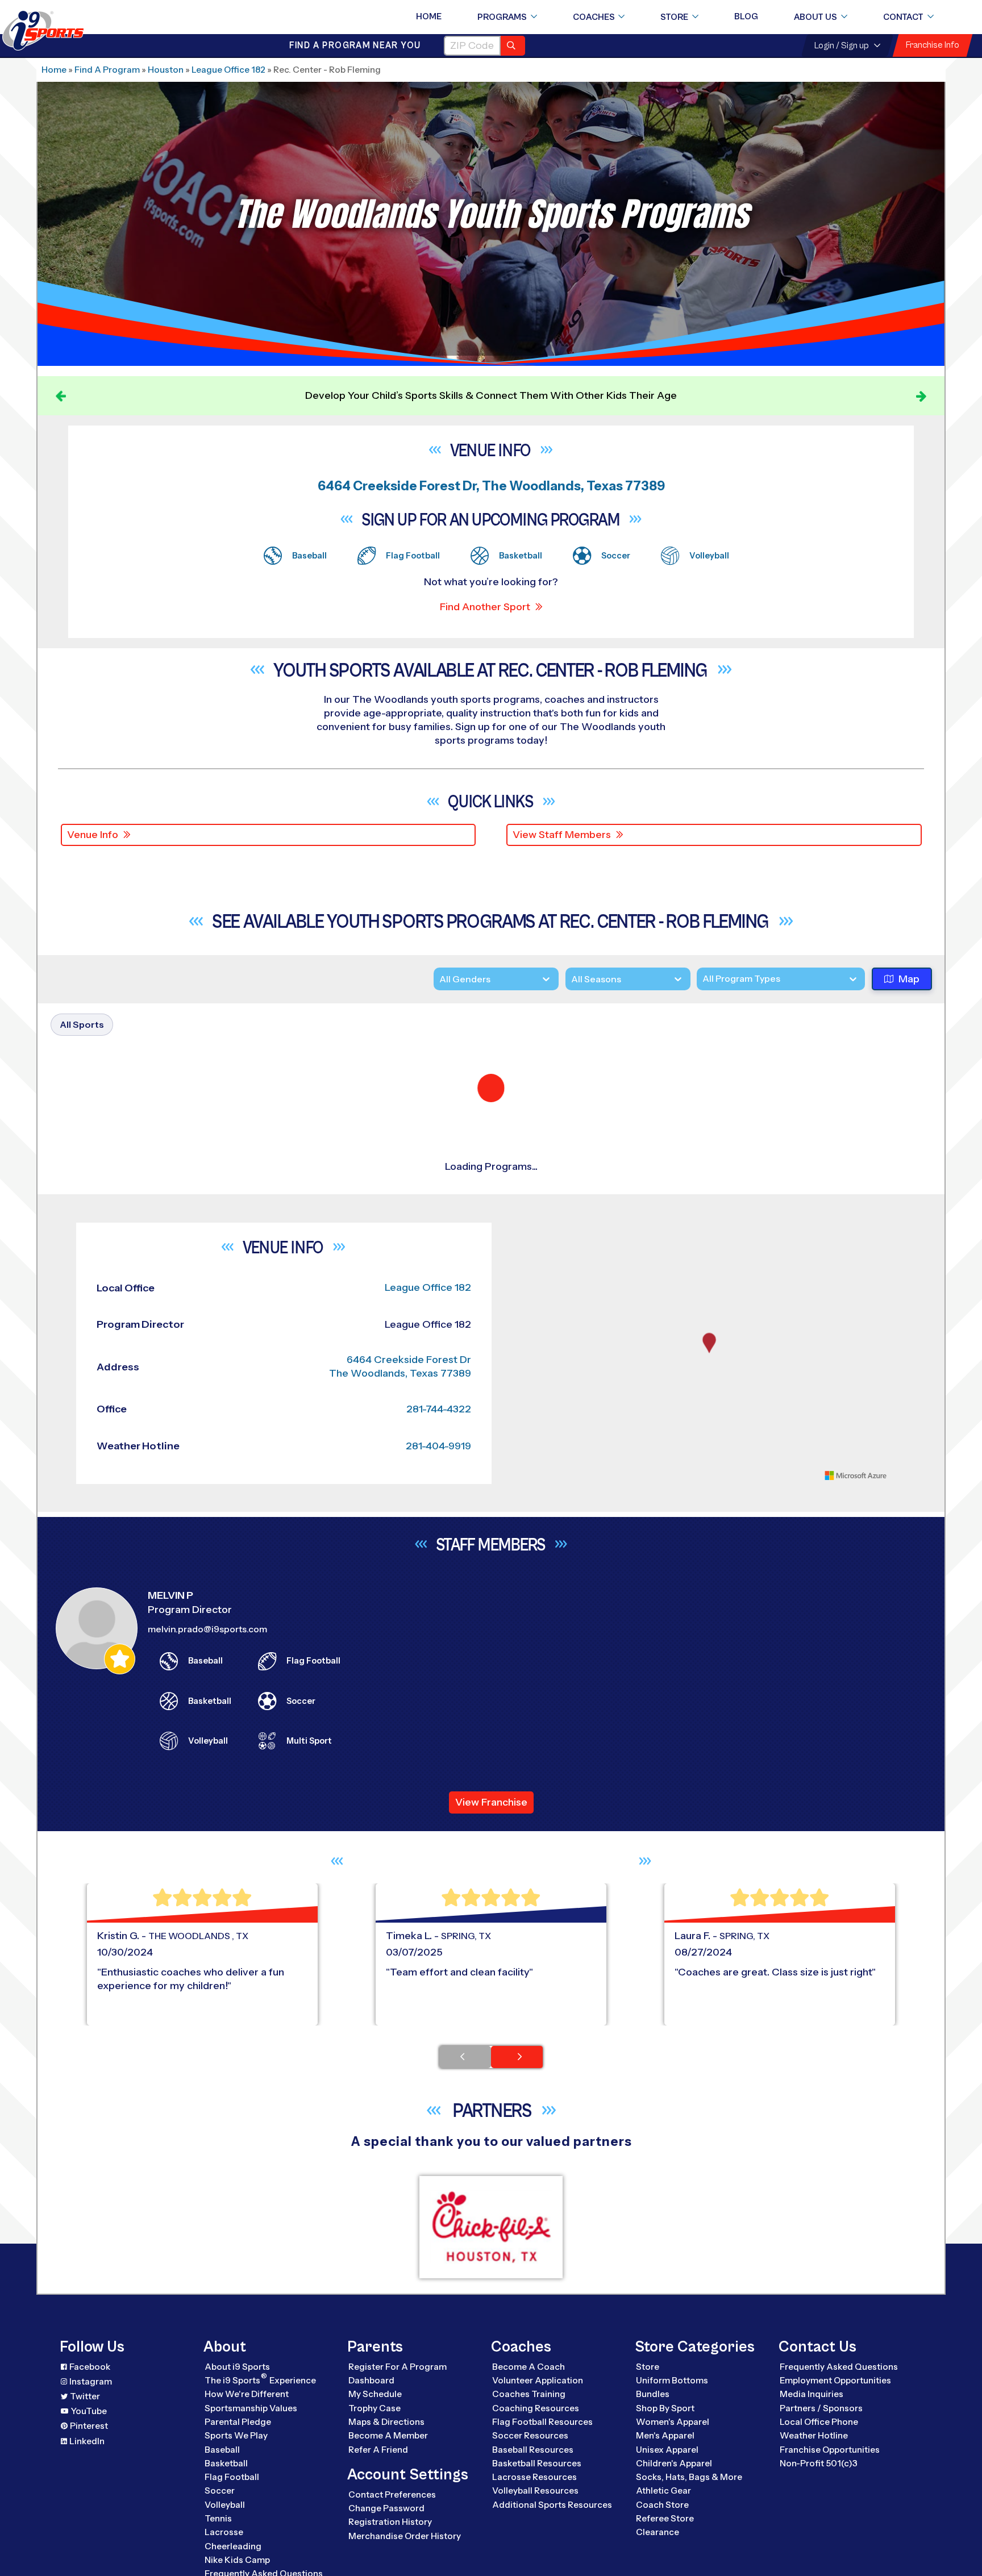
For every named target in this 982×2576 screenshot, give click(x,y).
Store (674, 17)
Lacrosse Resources (534, 2553)
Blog (746, 16)
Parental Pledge (238, 2497)
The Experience (260, 2455)
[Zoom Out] (517, 1327)
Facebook (90, 2442)
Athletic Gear (663, 2567)
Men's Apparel (665, 2512)
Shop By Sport (665, 2484)
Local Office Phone (819, 2497)
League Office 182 (228, 70)
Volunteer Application (538, 2456)
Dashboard (371, 2456)
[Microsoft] (856, 1551)
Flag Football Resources (542, 2497)
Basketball (226, 2539)
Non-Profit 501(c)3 (819, 2539)
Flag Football (232, 2553)
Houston (166, 70)
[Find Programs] (513, 46)
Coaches (594, 17)
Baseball (222, 2525)
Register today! (741, 395)
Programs (502, 17)
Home (429, 16)
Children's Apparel (674, 2539)
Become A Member (388, 2512)
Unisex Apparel (667, 2525)
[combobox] (702, 980)
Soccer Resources (530, 2512)
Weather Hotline (814, 2512)
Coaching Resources (536, 2484)
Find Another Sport (485, 607)
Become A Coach (529, 2442)
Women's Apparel (673, 2497)
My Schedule (375, 2470)
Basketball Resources (537, 2539)
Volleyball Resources (535, 2567)
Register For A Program (398, 2442)
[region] (709, 1429)
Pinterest (89, 2502)
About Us (815, 17)
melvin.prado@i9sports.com (207, 1705)
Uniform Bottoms (672, 2456)
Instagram (91, 2457)
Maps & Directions (386, 2497)
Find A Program (107, 70)
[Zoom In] (517, 1308)
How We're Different (247, 2470)
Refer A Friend (378, 2525)
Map (909, 979)
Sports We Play (236, 2512)
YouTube (89, 2487)
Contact (903, 17)
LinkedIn (87, 2517)
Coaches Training (529, 2470)
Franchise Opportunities (830, 2525)
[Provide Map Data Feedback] (902, 1551)
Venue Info (93, 835)
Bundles (653, 2470)
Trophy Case (375, 2484)
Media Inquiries (812, 2470)
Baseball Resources (533, 2525)
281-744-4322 (439, 1485)
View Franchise (491, 1878)
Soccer (220, 2567)
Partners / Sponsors (821, 2484)
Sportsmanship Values (251, 2484)
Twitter (85, 2472)
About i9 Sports (237, 2442)
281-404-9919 (438, 1522)
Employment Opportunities (835, 2456)
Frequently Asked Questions (839, 2442)
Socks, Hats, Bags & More (689, 2553)
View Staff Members (562, 835)
